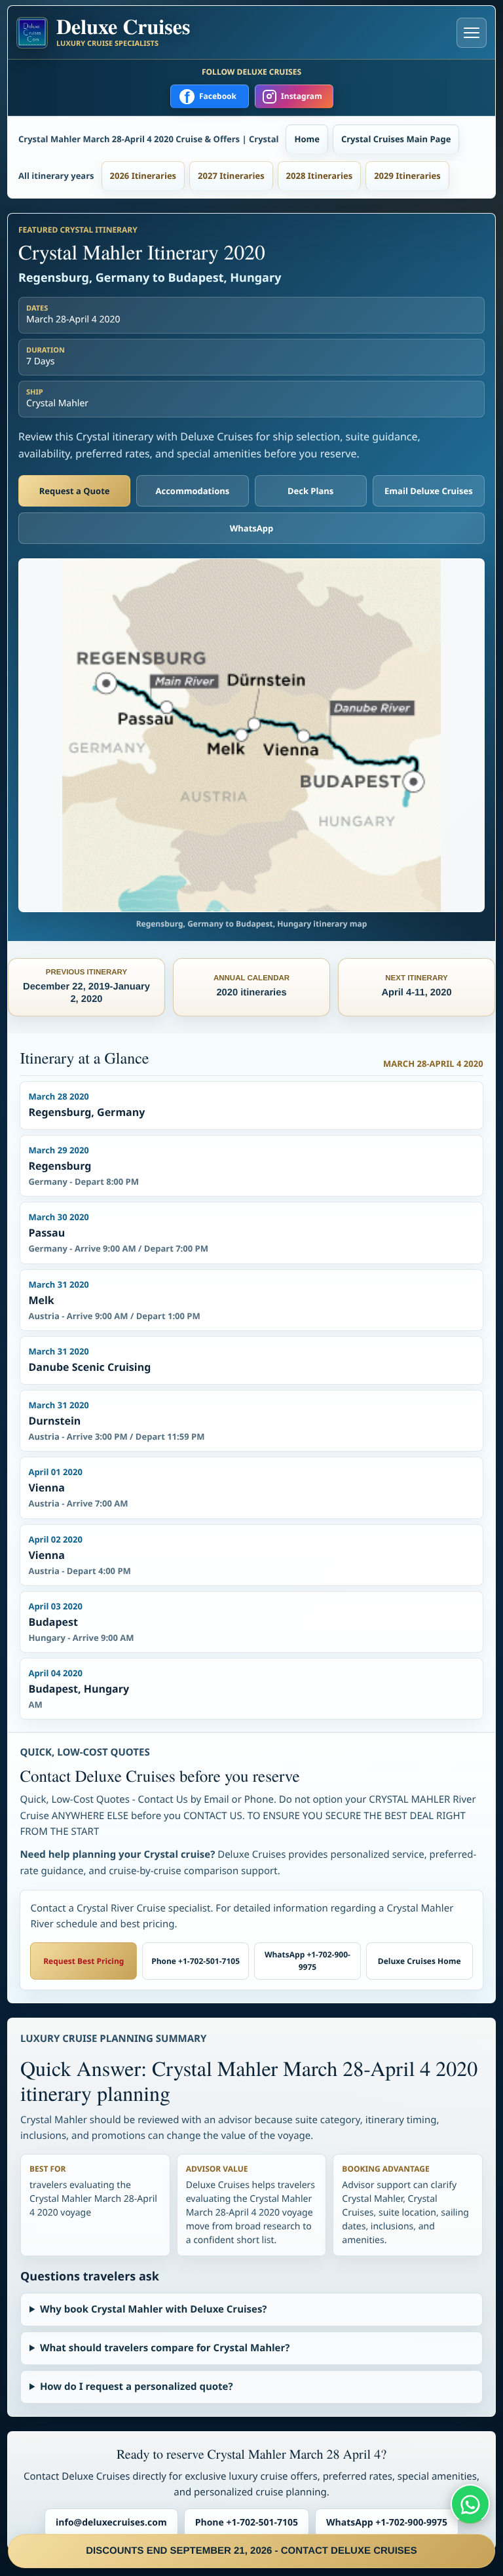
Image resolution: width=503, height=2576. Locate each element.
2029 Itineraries (407, 176)
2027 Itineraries (231, 176)
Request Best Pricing (84, 1961)
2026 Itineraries (143, 176)
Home (307, 139)
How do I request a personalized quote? (137, 2387)
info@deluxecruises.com (111, 2523)
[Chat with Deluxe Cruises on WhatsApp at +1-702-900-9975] (470, 2504)
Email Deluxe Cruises (429, 491)
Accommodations (193, 491)
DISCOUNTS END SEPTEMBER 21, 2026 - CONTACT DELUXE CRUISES (251, 2551)
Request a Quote (75, 491)
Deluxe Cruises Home (419, 1961)
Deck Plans (310, 491)
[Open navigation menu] (472, 33)
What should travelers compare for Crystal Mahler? (165, 2348)
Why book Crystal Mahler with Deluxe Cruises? (154, 2309)
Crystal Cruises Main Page (396, 139)
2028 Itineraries (320, 176)
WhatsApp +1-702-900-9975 (307, 1961)
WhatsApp (252, 528)
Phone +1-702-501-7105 (196, 1961)
